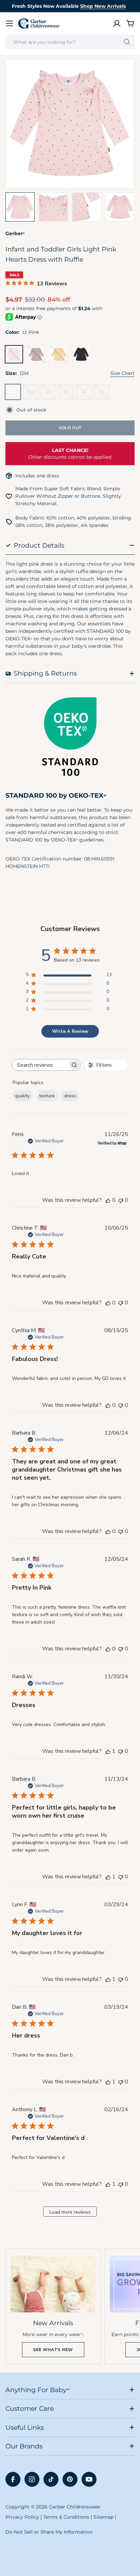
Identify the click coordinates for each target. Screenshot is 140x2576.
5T (104, 394)
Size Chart (122, 373)
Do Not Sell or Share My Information (49, 2532)
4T (86, 394)
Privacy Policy (22, 2517)
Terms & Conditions (66, 2517)
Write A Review (70, 1031)
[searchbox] (40, 1065)
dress (70, 1096)
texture (47, 1096)
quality (22, 1096)
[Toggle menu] (10, 23)
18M (32, 394)
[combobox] (70, 42)
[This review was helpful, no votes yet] (108, 1200)
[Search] (127, 42)
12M (14, 394)
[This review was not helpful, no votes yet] (121, 1200)
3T (69, 394)
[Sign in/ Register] (117, 23)
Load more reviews (70, 2212)
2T (51, 394)
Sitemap (103, 2517)
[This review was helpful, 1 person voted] (108, 1751)
